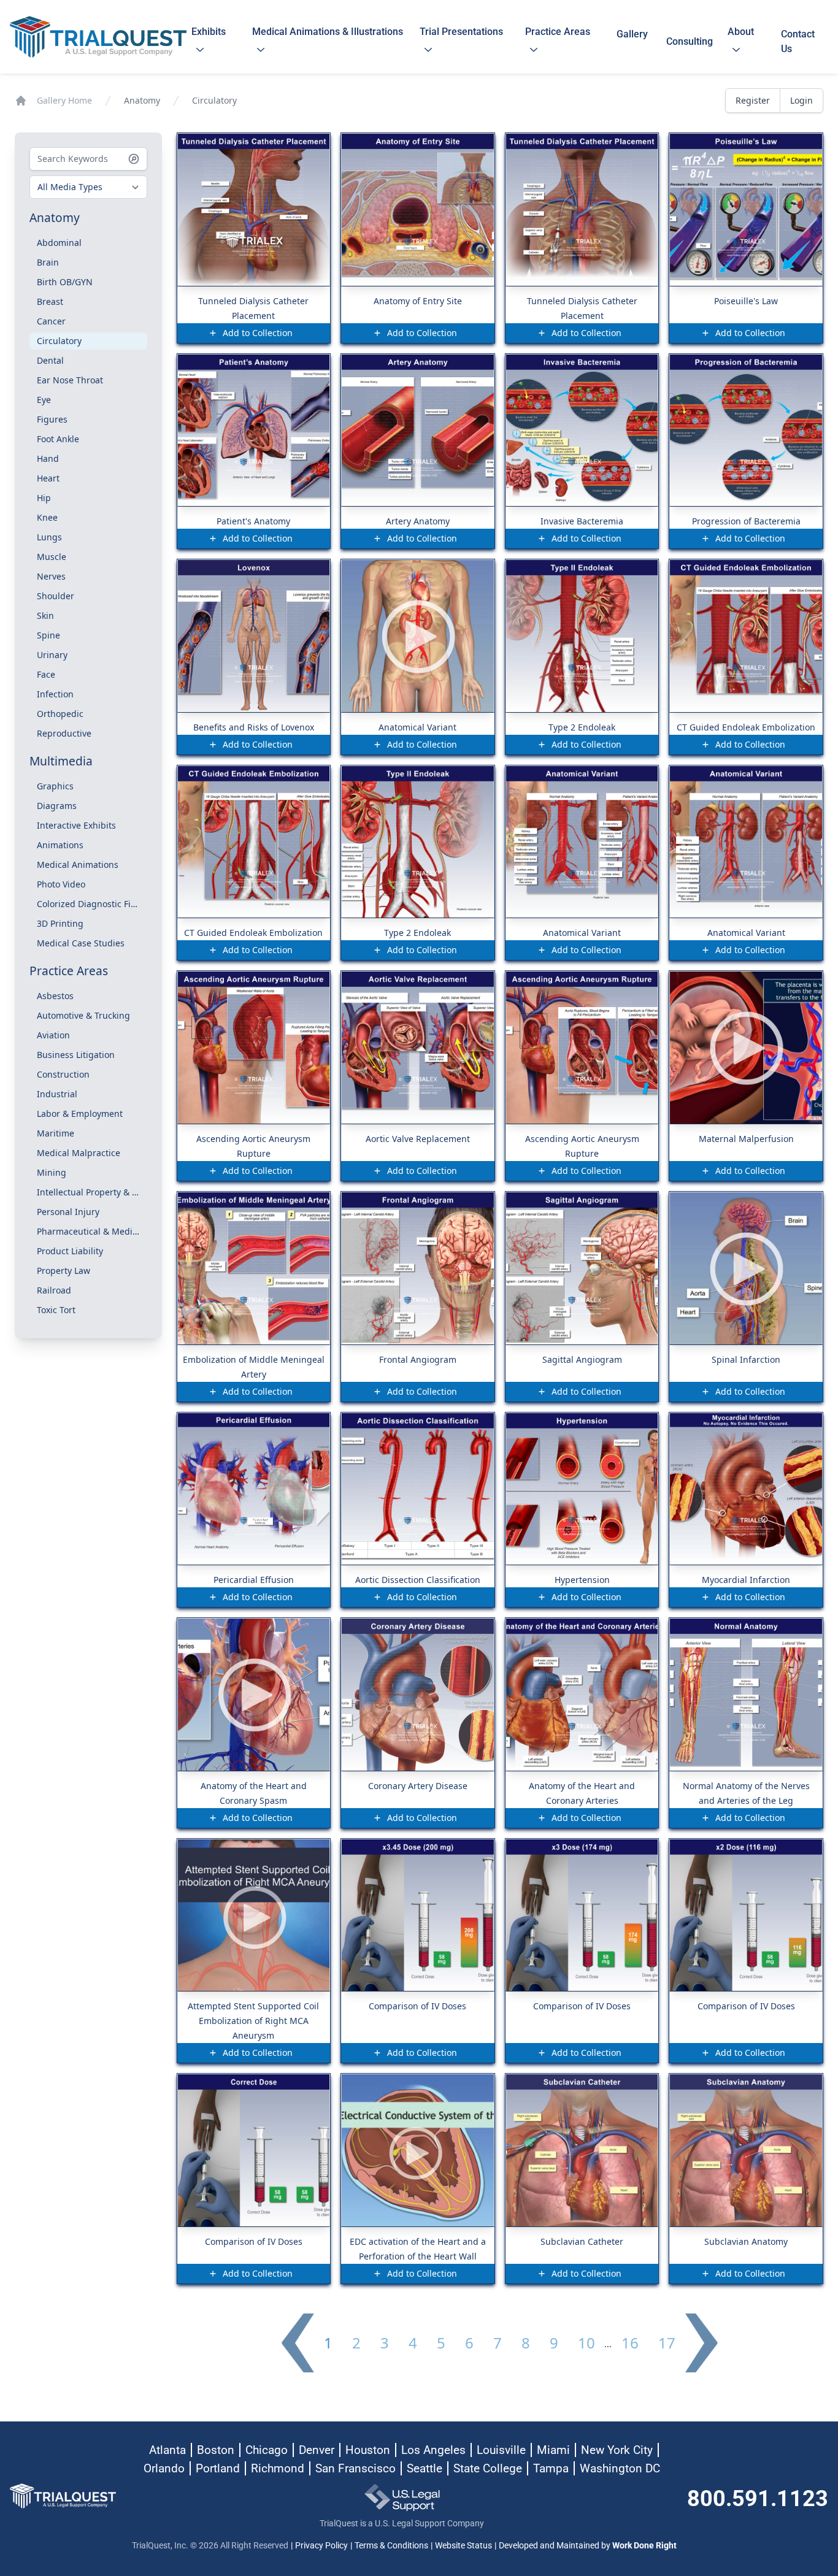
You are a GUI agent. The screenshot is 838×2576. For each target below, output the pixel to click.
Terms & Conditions (391, 2545)
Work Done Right (644, 2545)
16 (630, 2343)
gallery (632, 41)
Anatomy (142, 100)
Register (753, 100)
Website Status (463, 2545)
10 (586, 2343)
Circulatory (214, 100)
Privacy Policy (321, 2545)
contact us (798, 41)
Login (801, 100)
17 (667, 2343)
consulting (690, 41)
